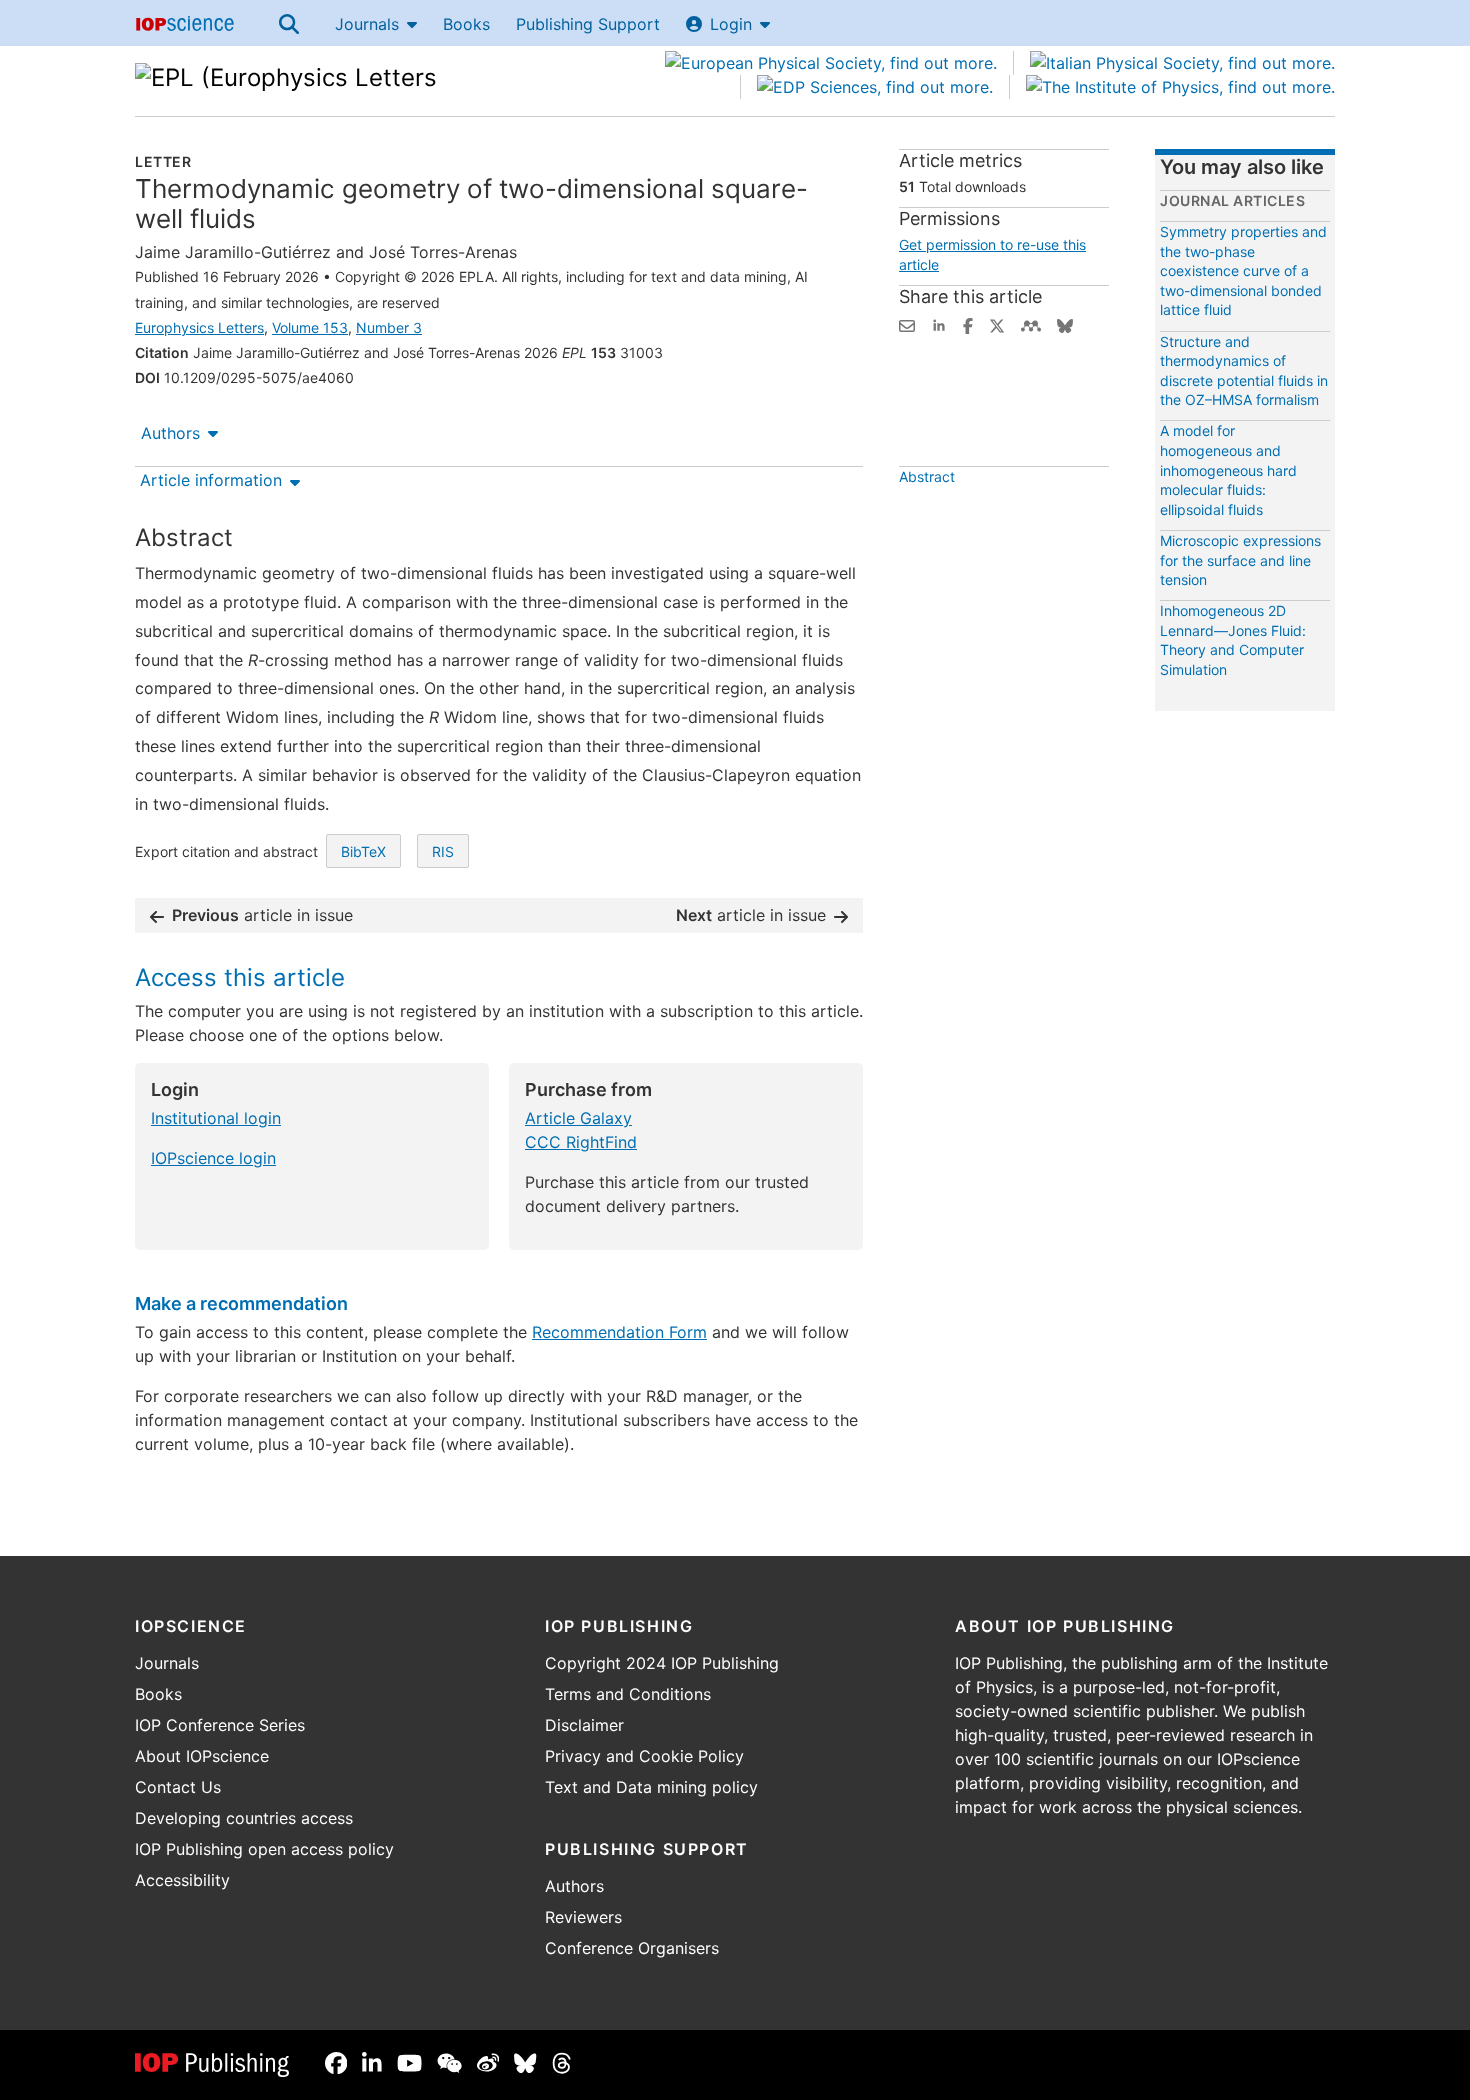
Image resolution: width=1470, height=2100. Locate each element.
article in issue (262, 915)
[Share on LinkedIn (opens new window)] (939, 324)
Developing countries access (244, 1818)
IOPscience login (213, 1158)
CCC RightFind (581, 1142)
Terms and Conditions (628, 1694)
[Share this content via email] (907, 324)
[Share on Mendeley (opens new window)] (1031, 324)
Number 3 (389, 327)
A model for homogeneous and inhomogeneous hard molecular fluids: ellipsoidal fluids (1228, 469)
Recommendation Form (619, 1332)
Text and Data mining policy (651, 1787)
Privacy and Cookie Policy (644, 1756)
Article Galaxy (578, 1118)
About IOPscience (202, 1756)
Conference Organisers (632, 1948)
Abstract (927, 476)
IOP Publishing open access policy (264, 1849)
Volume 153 (310, 327)
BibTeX (363, 851)
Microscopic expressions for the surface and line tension (1240, 560)
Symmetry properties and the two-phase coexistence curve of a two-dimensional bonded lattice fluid (1243, 270)
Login (731, 24)
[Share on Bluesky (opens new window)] (1065, 324)
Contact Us (178, 1787)
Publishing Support (588, 24)
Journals (367, 24)
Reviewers (583, 1917)
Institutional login (216, 1118)
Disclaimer (584, 1725)
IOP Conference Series (220, 1725)
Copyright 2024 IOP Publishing (662, 1663)
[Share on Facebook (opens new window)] (968, 324)
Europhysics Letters (199, 327)
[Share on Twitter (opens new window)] (997, 324)
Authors (170, 433)
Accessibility (182, 1880)
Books (466, 24)
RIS (443, 851)
